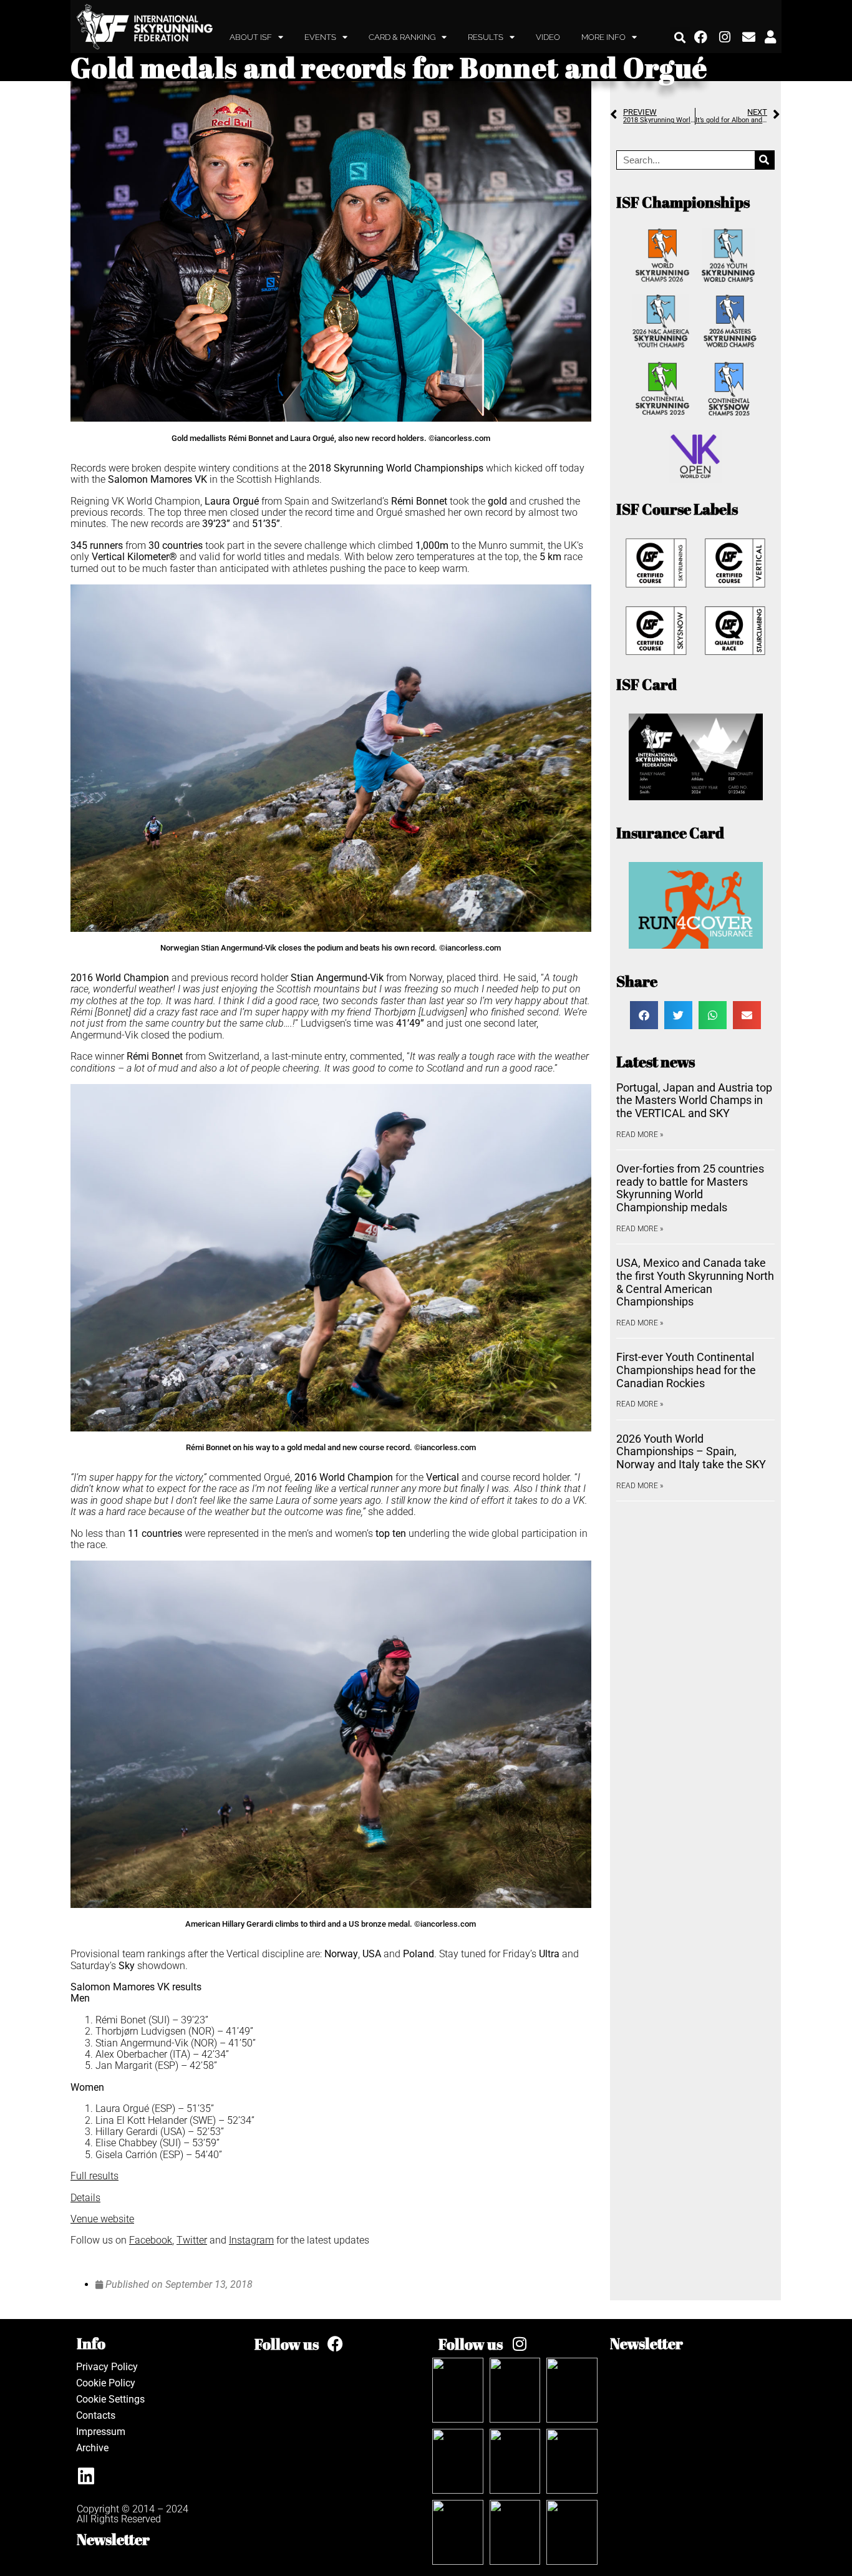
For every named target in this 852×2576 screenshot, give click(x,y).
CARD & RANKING (402, 37)
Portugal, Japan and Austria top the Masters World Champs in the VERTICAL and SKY (694, 1100)
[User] (770, 37)
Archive (92, 2448)
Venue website (102, 2219)
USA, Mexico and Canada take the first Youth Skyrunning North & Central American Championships (695, 1282)
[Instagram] (725, 37)
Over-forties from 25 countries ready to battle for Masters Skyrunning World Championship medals (690, 1188)
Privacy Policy (107, 2367)
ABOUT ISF (251, 37)
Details (85, 2198)
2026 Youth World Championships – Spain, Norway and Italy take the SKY (691, 1451)
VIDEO (548, 37)
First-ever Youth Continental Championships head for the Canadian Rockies (686, 1370)
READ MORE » (640, 1135)
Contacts (96, 2415)
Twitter (192, 2240)
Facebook (151, 2240)
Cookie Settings (110, 2399)
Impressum (101, 2432)
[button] (680, 37)
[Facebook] (701, 37)
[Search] (764, 160)
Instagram (251, 2240)
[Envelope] (749, 37)
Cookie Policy (106, 2383)
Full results (94, 2176)
